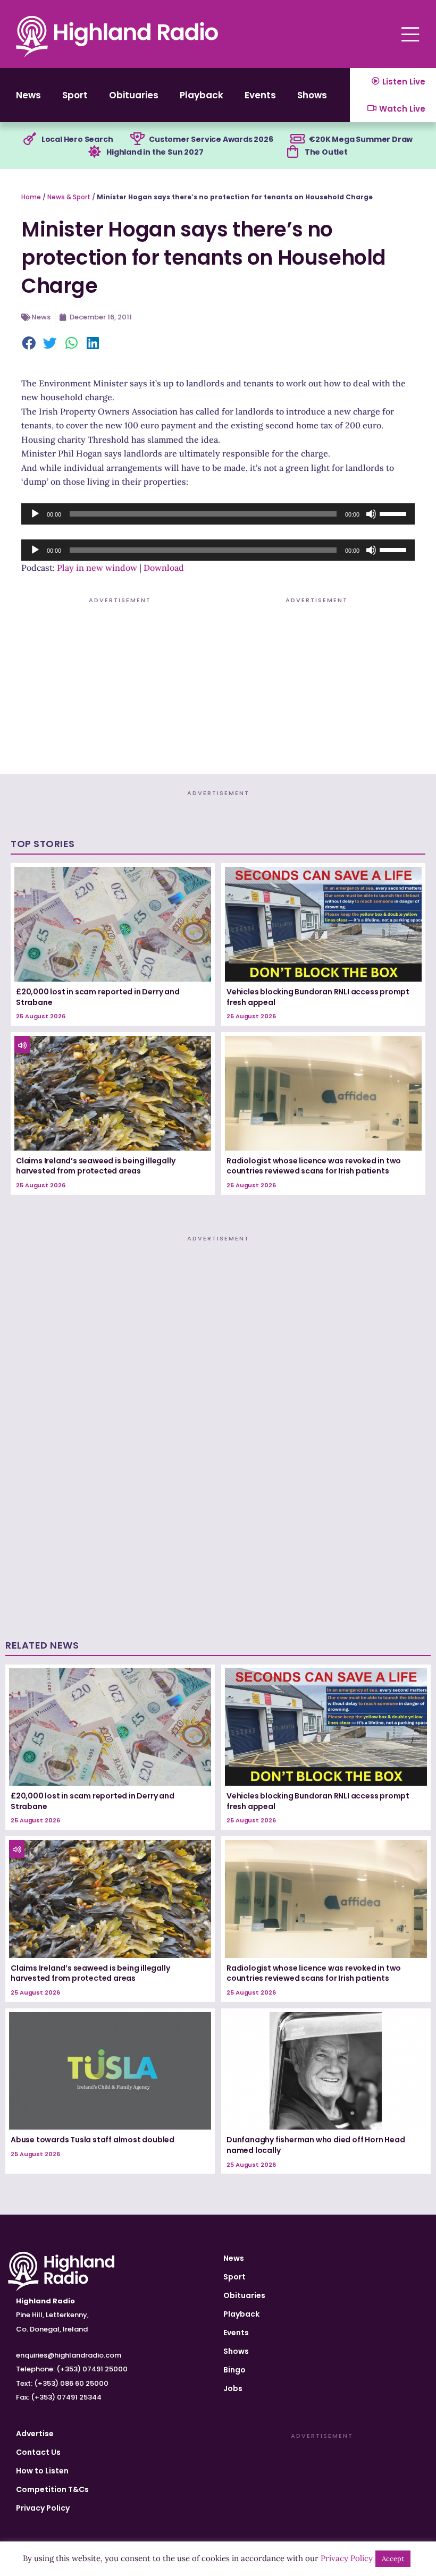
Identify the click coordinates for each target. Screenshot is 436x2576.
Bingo (234, 2370)
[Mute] (371, 514)
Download (164, 568)
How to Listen (42, 2471)
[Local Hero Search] (30, 139)
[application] (218, 514)
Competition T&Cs (52, 2489)
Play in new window (97, 568)
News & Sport (69, 197)
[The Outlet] (293, 152)
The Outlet (326, 152)
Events (260, 95)
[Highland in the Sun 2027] (95, 152)
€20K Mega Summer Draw (361, 139)
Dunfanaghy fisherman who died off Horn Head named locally (316, 2145)
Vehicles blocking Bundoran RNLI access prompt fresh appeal (318, 997)
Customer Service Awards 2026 (211, 139)
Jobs (233, 2388)
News (28, 95)
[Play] (35, 514)
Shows (312, 95)
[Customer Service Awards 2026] (137, 139)
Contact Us (38, 2452)
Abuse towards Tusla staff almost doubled (93, 2140)
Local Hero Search (77, 139)
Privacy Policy (43, 2508)
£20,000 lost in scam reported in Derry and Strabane (98, 997)
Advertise (35, 2434)
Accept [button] (393, 2559)
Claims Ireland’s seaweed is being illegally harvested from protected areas (95, 1166)
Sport (75, 95)
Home (31, 197)
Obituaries (134, 95)
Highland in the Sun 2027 (155, 152)
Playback (202, 95)
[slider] (395, 513)
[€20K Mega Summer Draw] (297, 139)
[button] (29, 344)
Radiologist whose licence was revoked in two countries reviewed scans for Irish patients (314, 1166)
